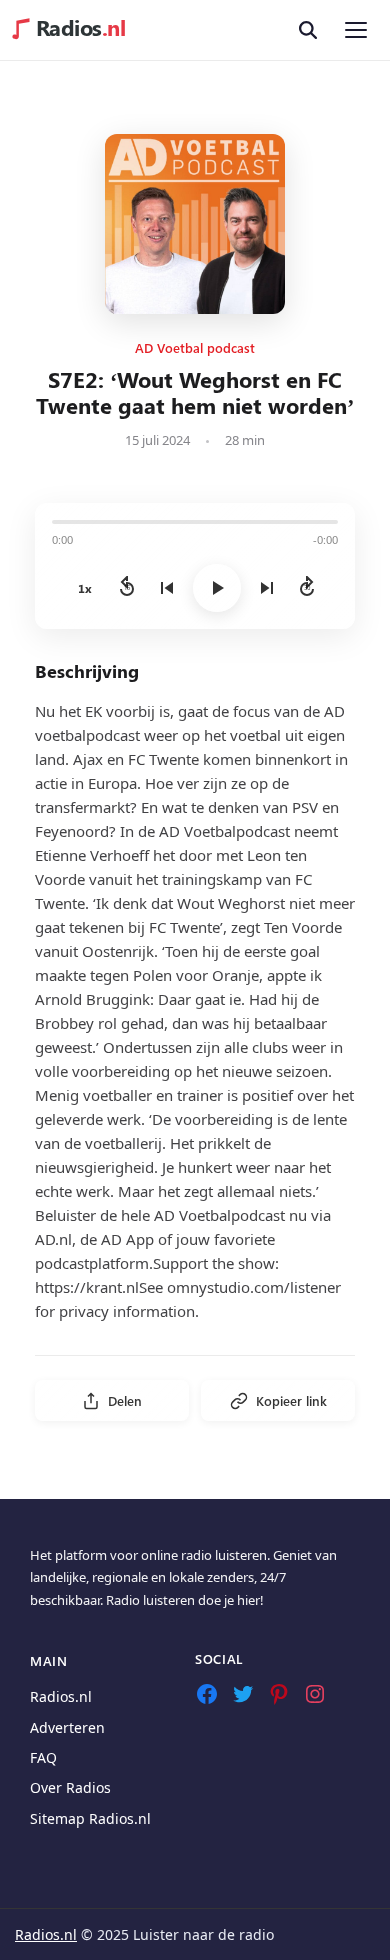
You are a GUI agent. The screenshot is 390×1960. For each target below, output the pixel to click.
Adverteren (67, 1727)
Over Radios (70, 1787)
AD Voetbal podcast (195, 347)
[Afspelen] (217, 588)
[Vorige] (167, 588)
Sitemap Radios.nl (90, 1818)
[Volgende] (267, 588)
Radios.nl (61, 1696)
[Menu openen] (356, 30)
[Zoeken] (308, 30)
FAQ (43, 1757)
